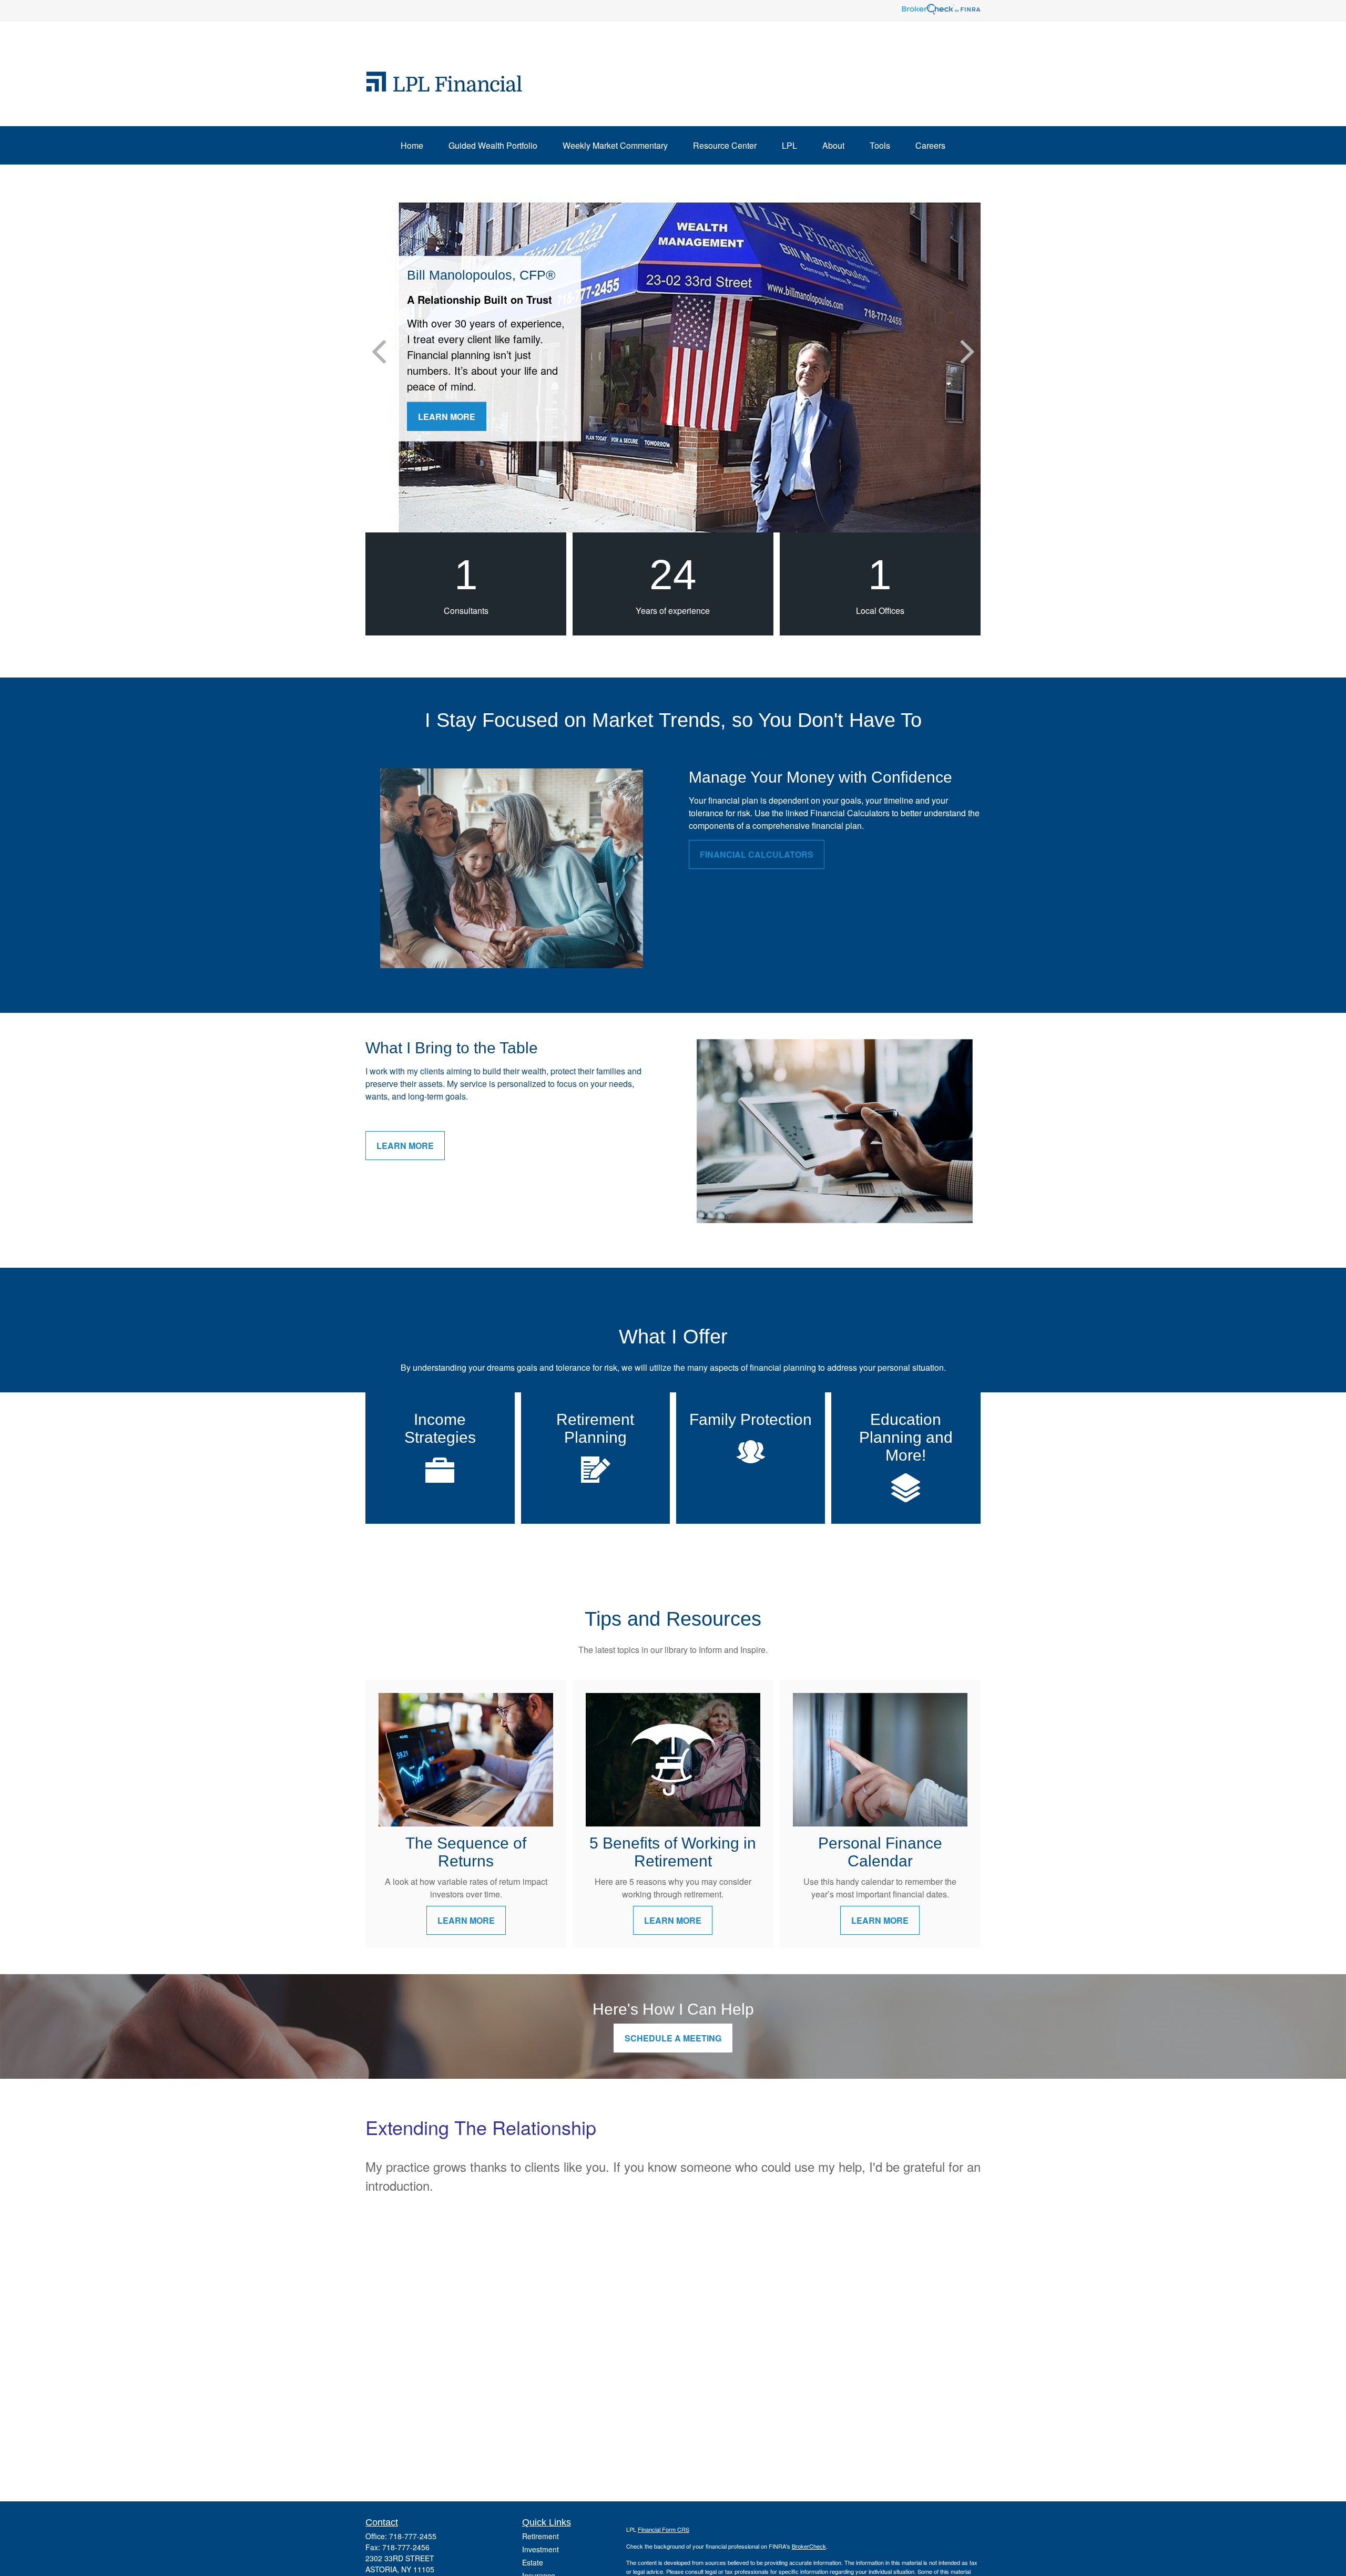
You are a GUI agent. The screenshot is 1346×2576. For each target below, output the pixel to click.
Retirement (541, 2536)
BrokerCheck (809, 2546)
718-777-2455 (413, 2536)
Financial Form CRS (664, 2529)
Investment (541, 2549)
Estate (533, 2562)
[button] (412, 145)
